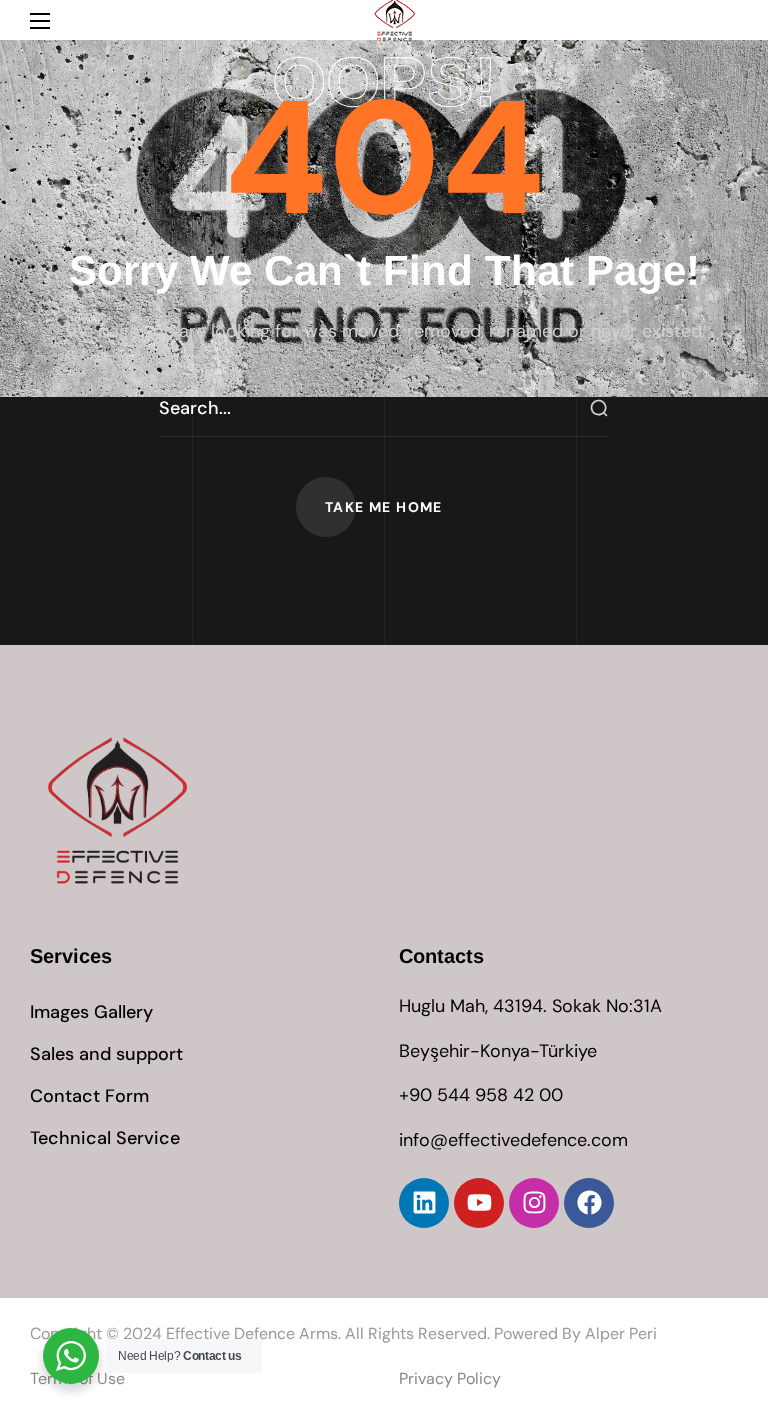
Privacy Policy (450, 1378)
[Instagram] (534, 1203)
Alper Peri (621, 1333)
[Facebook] (589, 1203)
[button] (384, 507)
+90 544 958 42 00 (481, 1095)
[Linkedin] (424, 1203)
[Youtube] (479, 1203)
